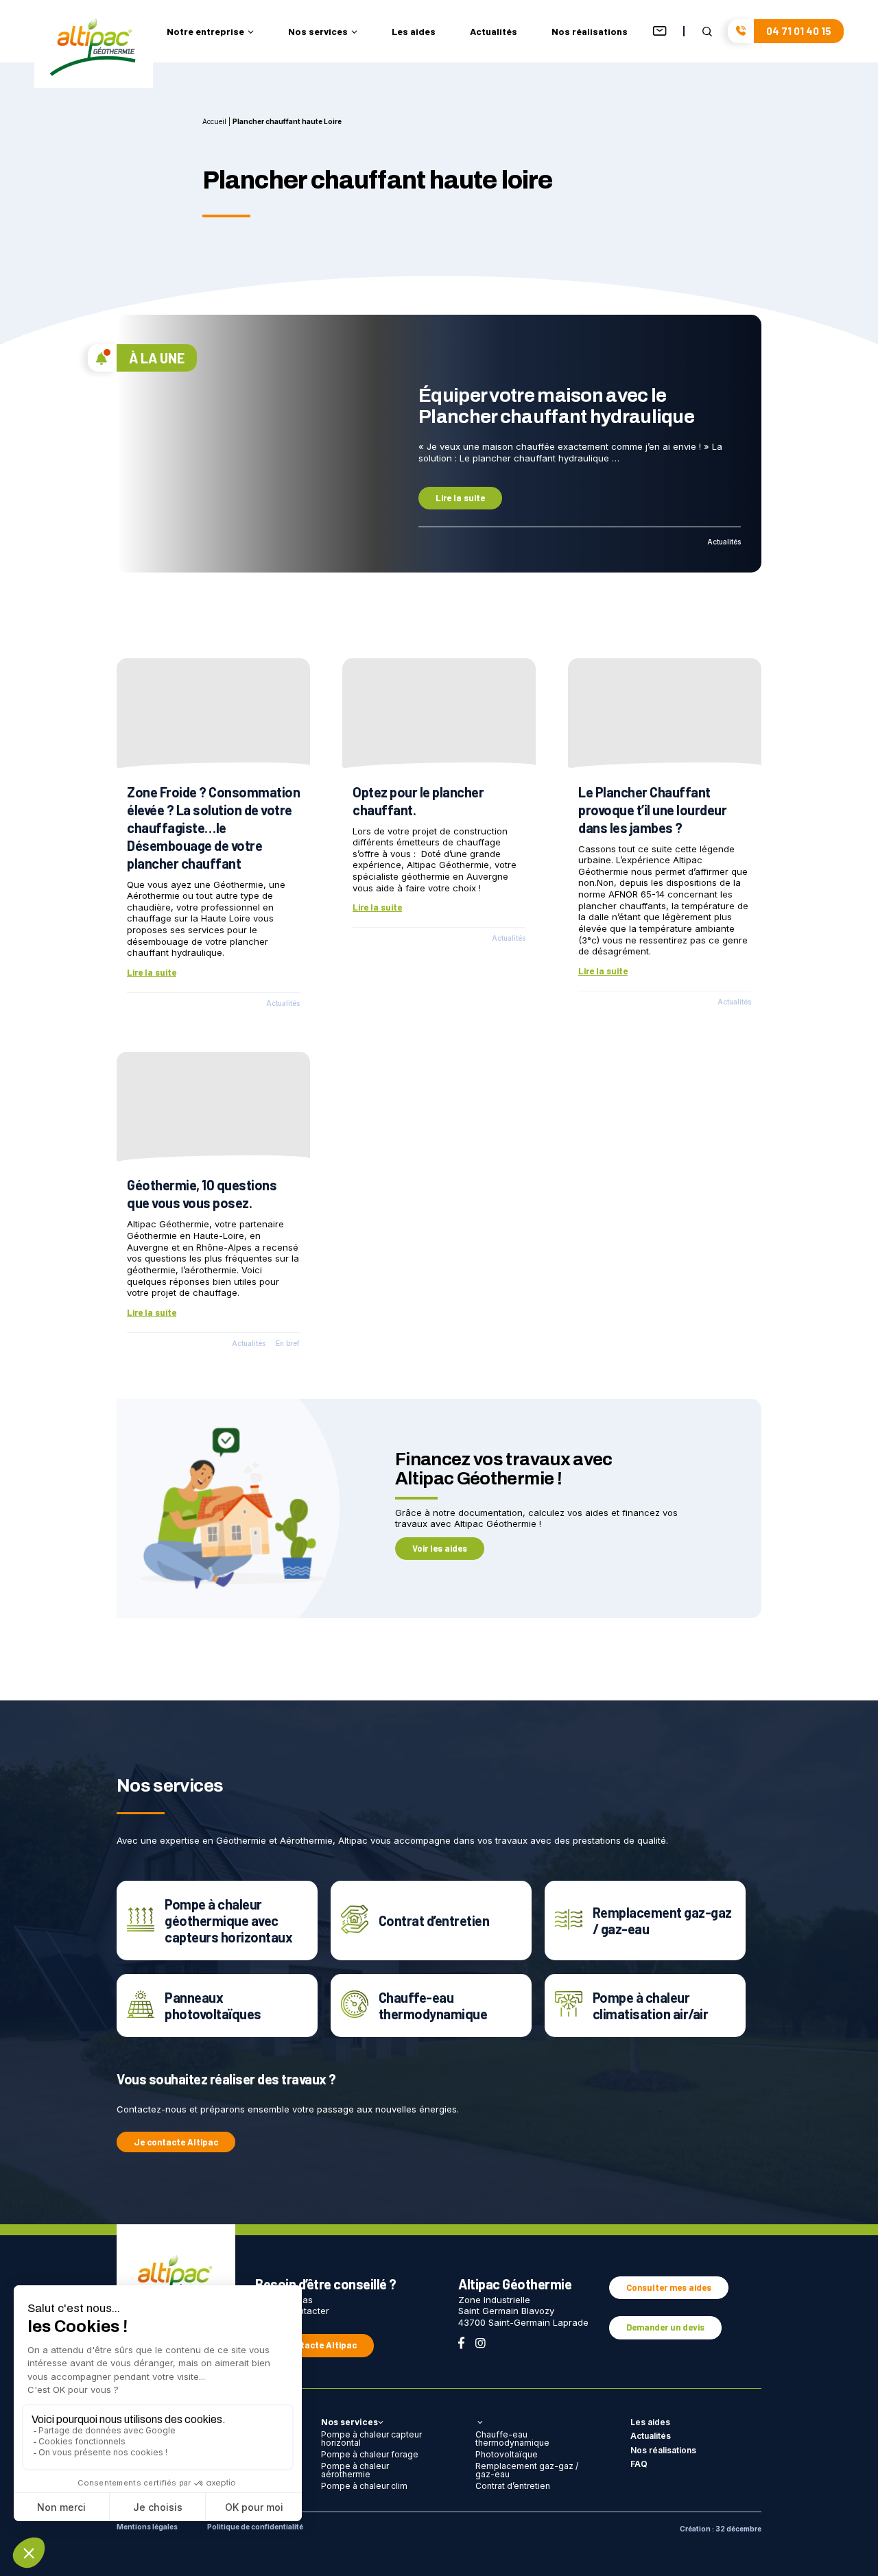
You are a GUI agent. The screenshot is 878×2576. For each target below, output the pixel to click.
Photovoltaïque (507, 2454)
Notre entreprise (205, 32)
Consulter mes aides (669, 2287)
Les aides (414, 32)
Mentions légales (147, 2527)
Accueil (214, 121)
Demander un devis (665, 2327)
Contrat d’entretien (513, 2486)
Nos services (318, 32)
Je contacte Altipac (176, 2142)
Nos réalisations (590, 32)
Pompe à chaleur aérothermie (355, 2470)
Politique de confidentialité (255, 2527)
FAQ (639, 2464)
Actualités (494, 32)
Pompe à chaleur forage (370, 2454)
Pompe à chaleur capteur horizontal (371, 2439)
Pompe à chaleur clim (364, 2486)
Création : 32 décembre (721, 2529)
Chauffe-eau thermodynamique (512, 2439)
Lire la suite (460, 498)
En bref (288, 1344)
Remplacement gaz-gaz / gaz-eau (527, 2470)
